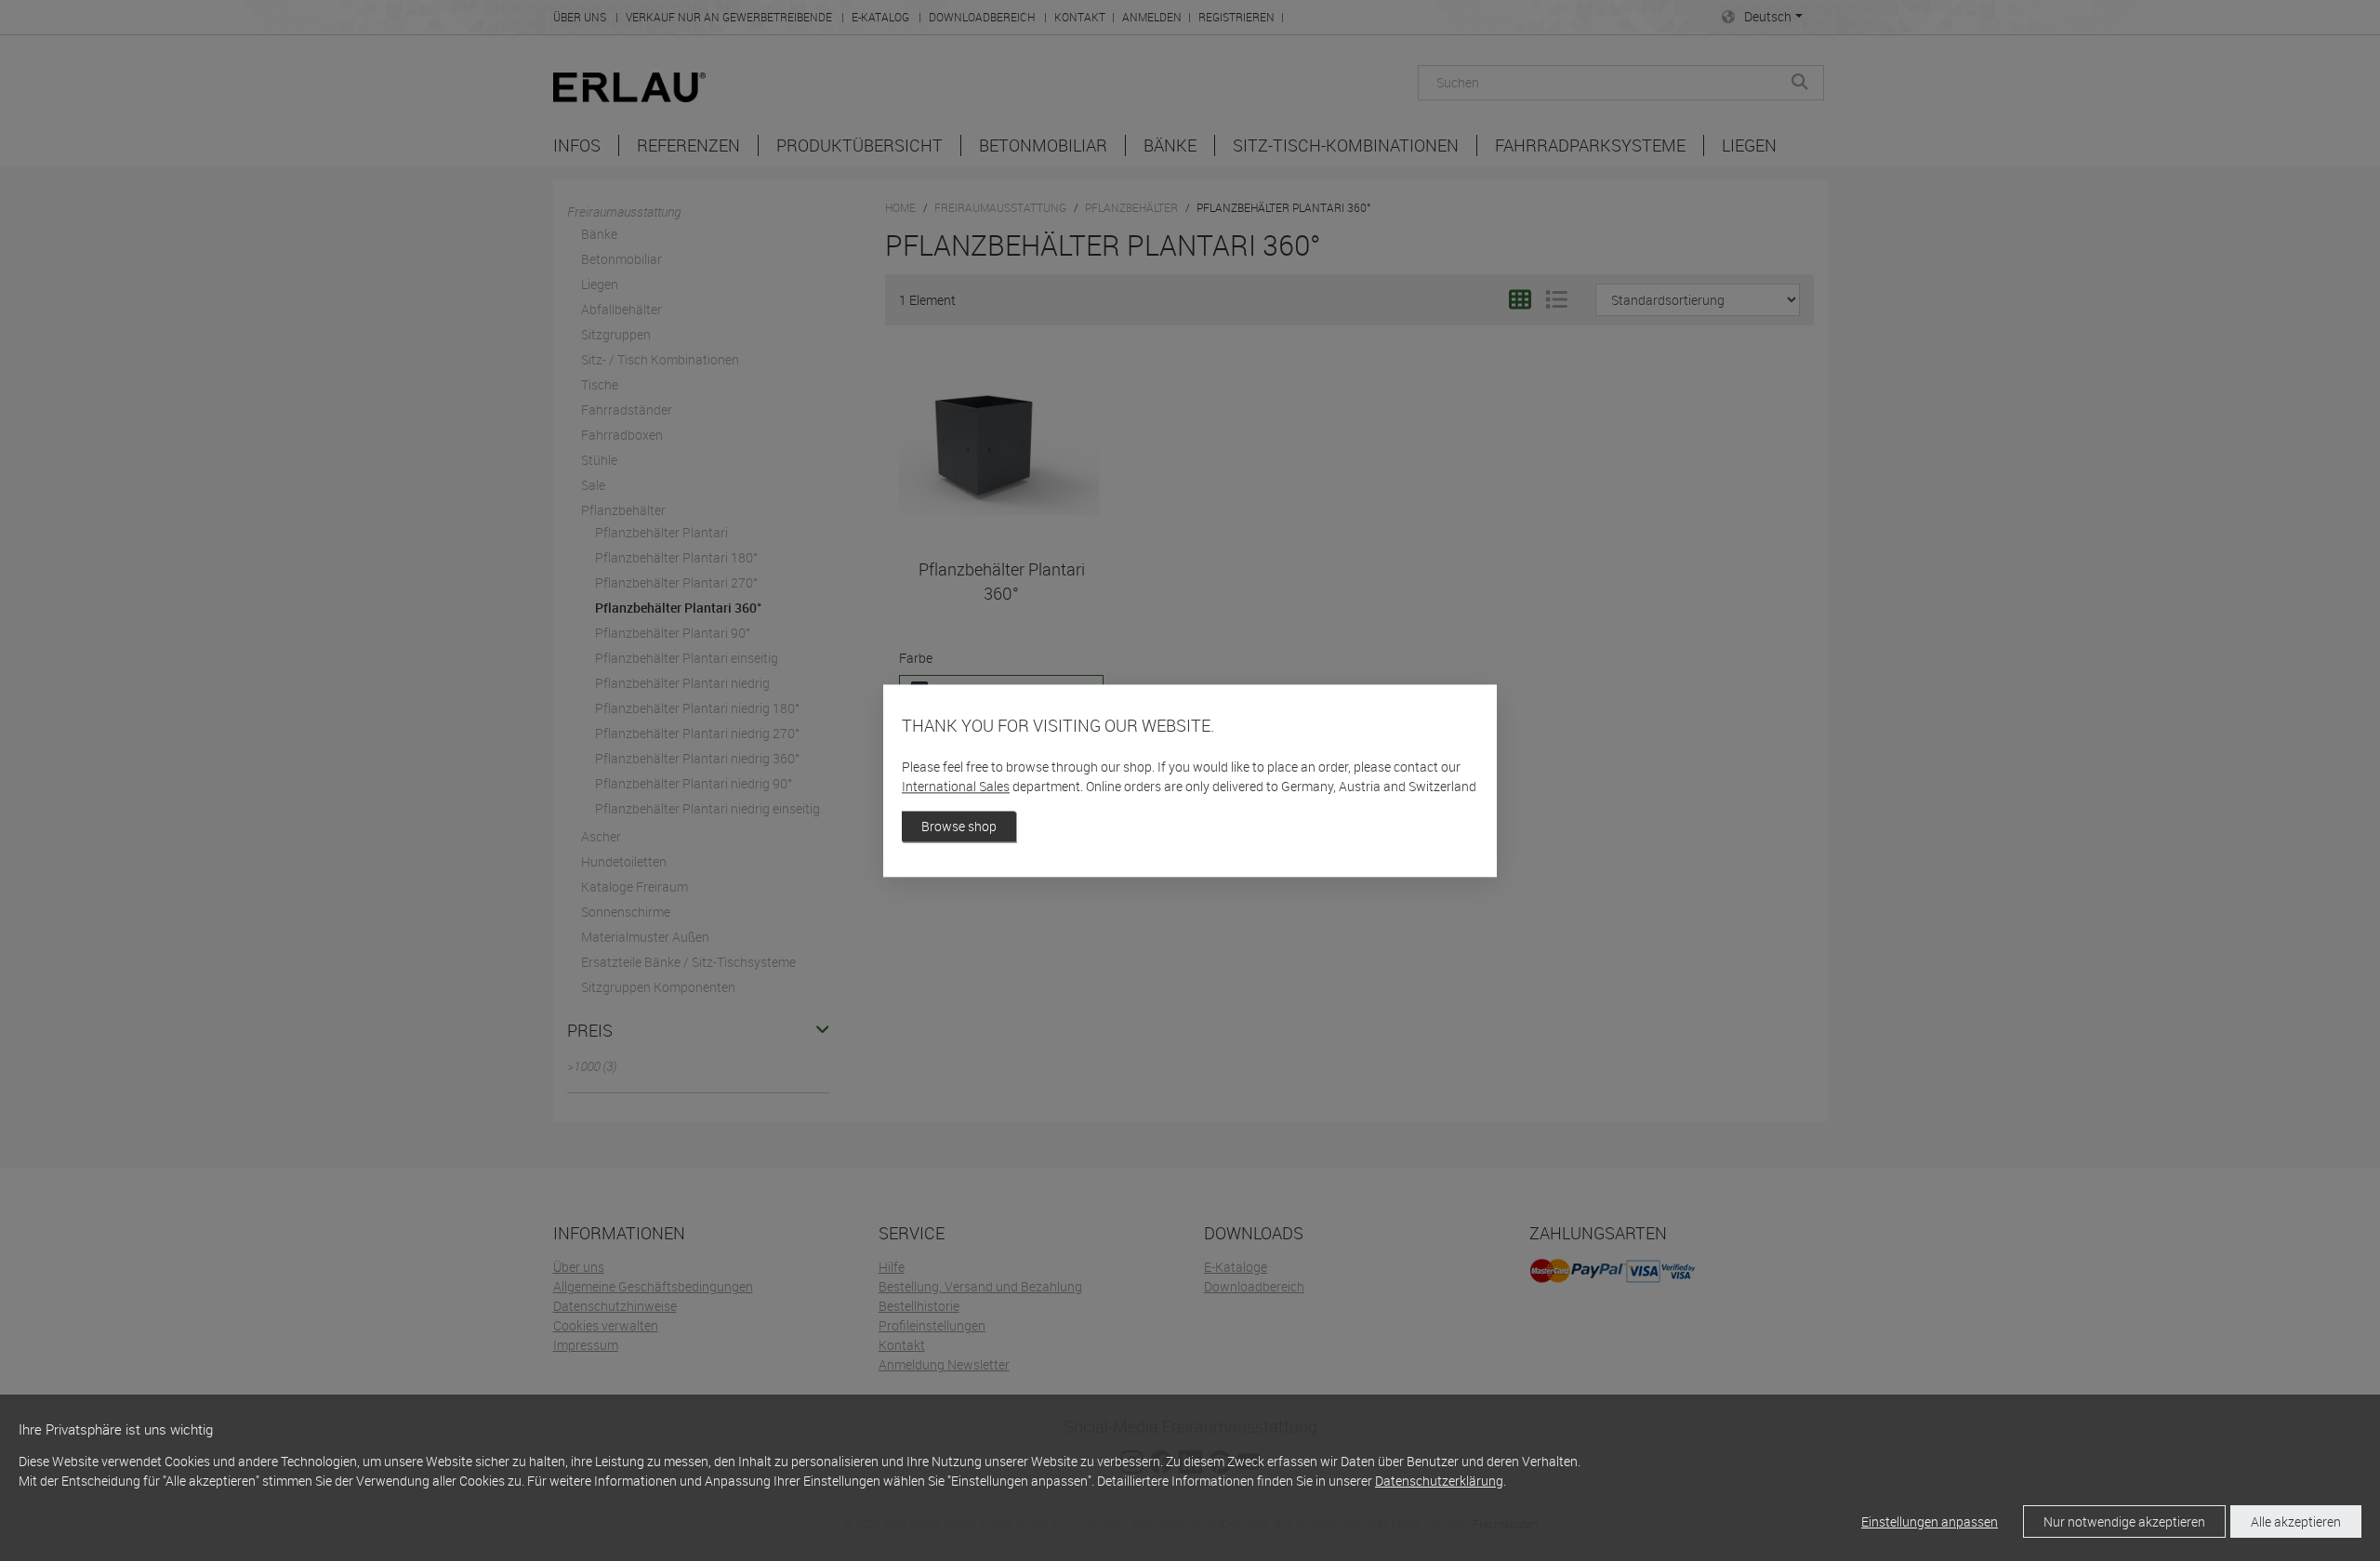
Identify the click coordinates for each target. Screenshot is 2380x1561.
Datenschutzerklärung (1439, 1481)
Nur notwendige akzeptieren (2124, 1521)
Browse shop (959, 826)
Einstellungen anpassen (1930, 1521)
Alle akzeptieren (2296, 1521)
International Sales (956, 786)
